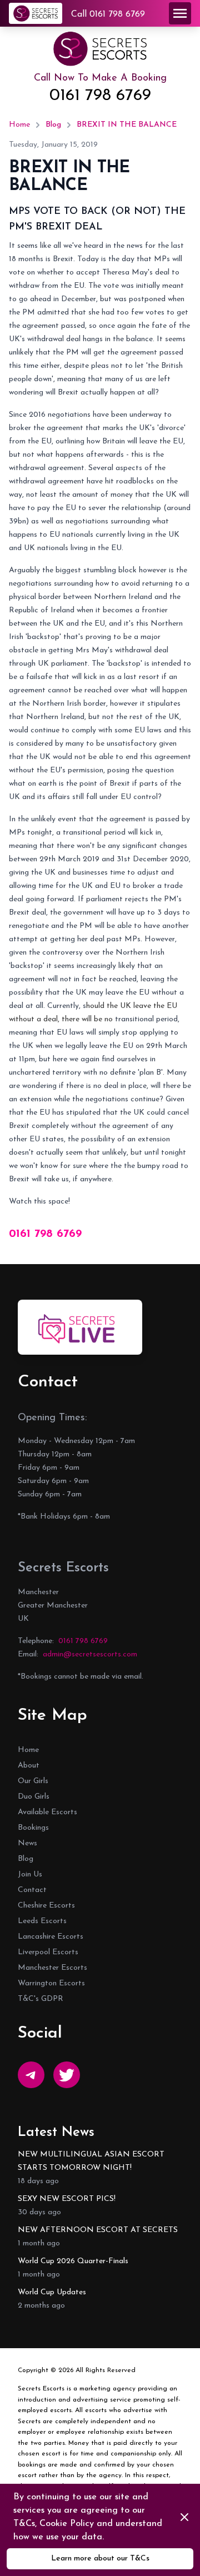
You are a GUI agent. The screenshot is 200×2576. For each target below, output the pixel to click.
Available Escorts (47, 1812)
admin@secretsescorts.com (90, 1654)
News (27, 1843)
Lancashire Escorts (51, 1937)
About (29, 1766)
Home (19, 125)
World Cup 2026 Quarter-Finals (73, 2261)
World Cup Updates (52, 2292)
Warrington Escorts (51, 1983)
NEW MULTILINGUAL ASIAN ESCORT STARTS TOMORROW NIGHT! (91, 2161)
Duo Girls (34, 1797)
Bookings (33, 1828)
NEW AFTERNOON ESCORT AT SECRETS (98, 2230)
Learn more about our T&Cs (100, 2558)
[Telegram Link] (31, 2075)
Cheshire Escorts (46, 1906)
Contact (32, 1890)
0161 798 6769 (100, 96)
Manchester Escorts (52, 1968)
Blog (53, 125)
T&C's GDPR (41, 1999)
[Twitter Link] (67, 2075)
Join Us (30, 1874)
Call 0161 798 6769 (108, 14)
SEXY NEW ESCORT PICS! (67, 2199)
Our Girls (33, 1781)
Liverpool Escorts (48, 1952)
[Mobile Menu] (180, 13)
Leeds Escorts (42, 1921)
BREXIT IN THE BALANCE (127, 125)
